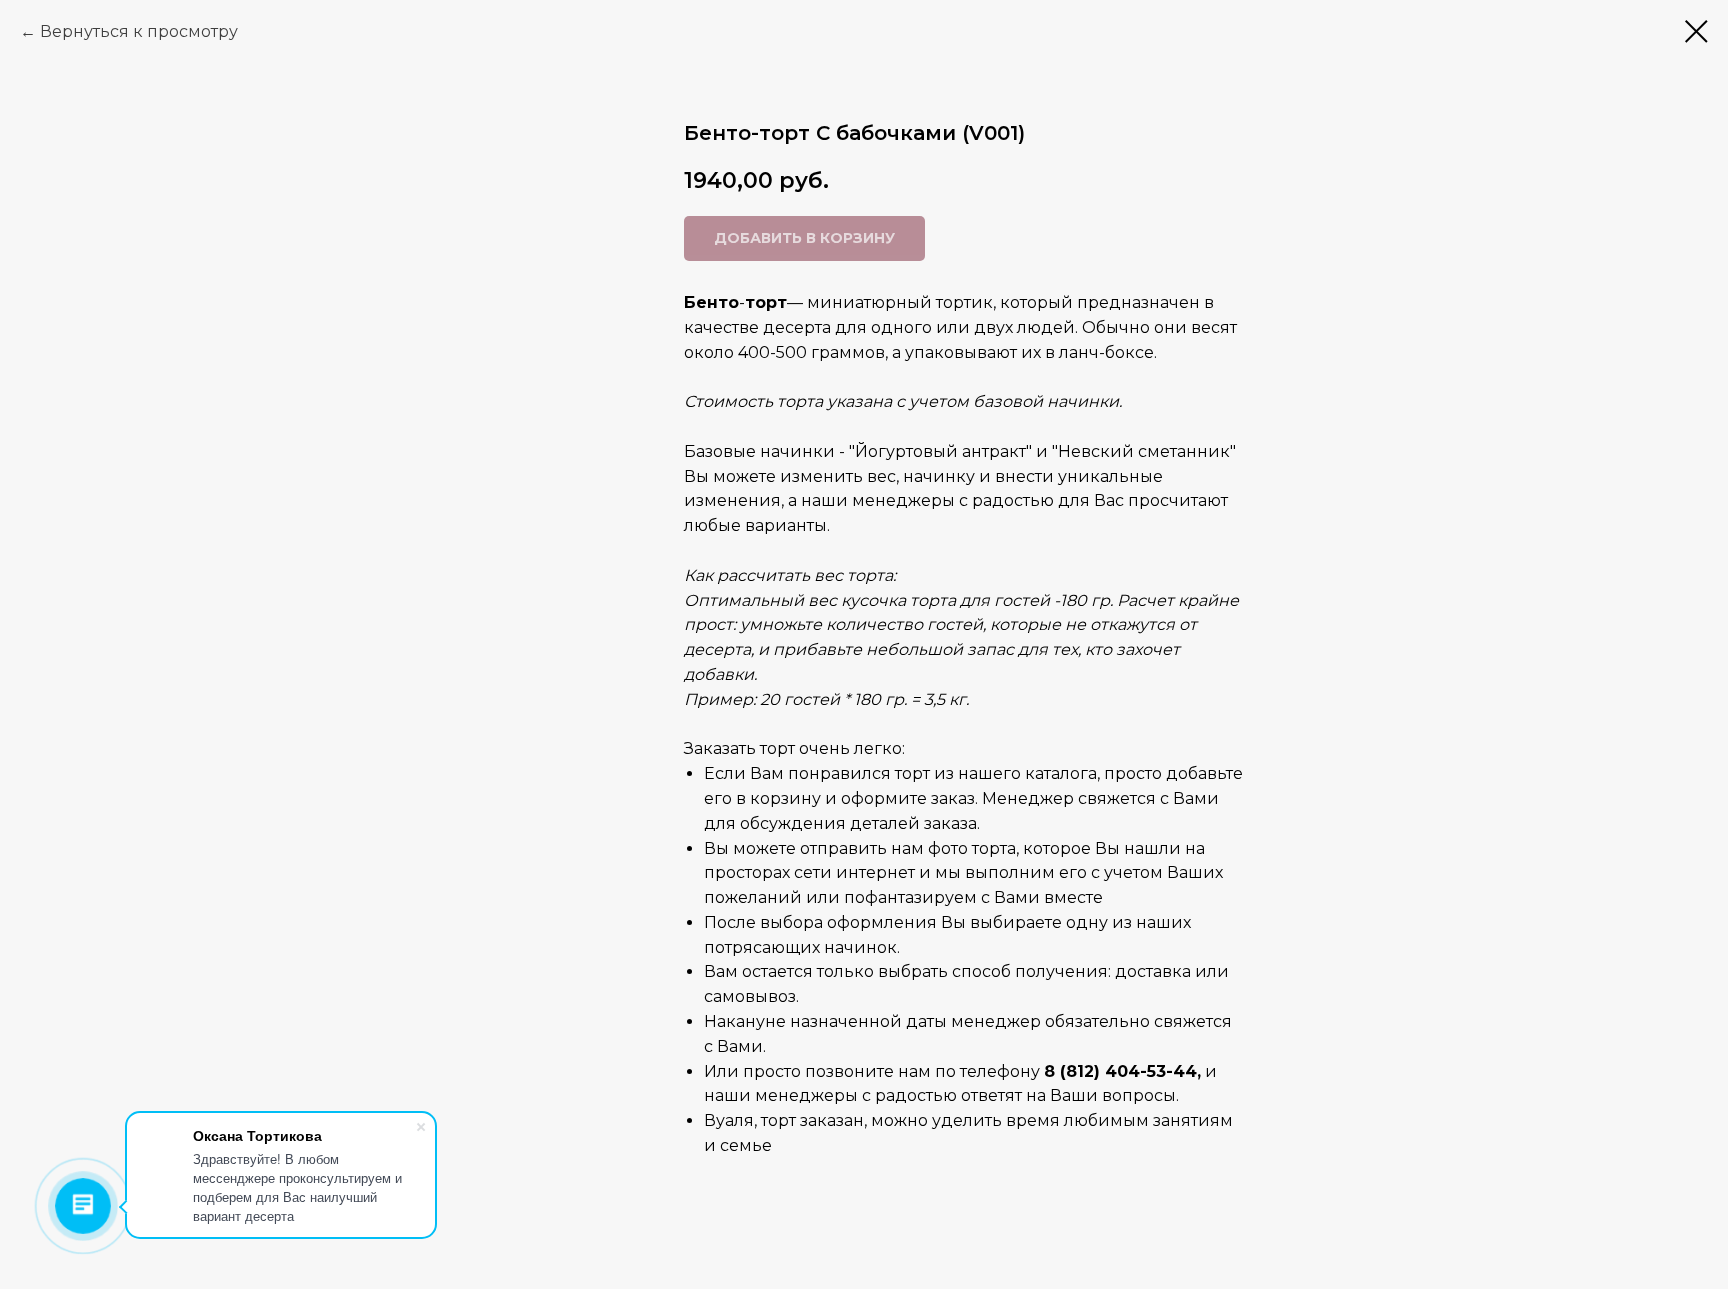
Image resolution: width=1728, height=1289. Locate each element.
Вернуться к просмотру (139, 31)
